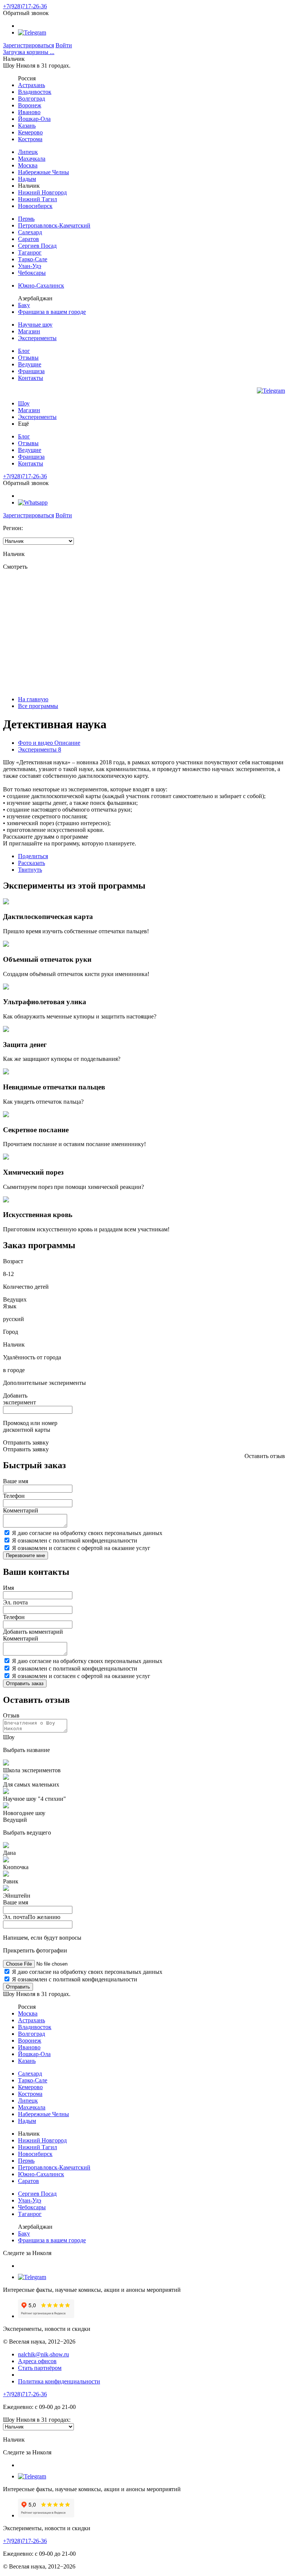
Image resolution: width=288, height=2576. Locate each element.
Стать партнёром (40, 2368)
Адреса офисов (37, 2361)
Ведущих (15, 1299)
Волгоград (31, 99)
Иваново (29, 112)
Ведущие (30, 364)
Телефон (14, 1496)
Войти (64, 45)
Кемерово (30, 132)
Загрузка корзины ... (29, 52)
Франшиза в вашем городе (52, 312)
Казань (27, 126)
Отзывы (28, 358)
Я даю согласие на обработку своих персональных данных (87, 1533)
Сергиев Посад (37, 246)
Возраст (13, 1261)
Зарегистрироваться (28, 45)
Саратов (28, 239)
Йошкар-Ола (34, 119)
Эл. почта (15, 1602)
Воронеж (30, 105)
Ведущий (15, 1820)
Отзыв (11, 1715)
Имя (8, 1588)
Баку (24, 305)
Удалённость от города (32, 1357)
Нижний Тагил (37, 199)
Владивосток (35, 92)
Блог (24, 351)
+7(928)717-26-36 (25, 6)
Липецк (28, 152)
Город (10, 1332)
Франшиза (31, 371)
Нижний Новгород (42, 192)
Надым (27, 179)
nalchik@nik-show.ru (43, 2354)
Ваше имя (16, 1481)
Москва (28, 165)
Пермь (26, 219)
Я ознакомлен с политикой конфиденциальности (75, 1540)
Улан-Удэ (30, 266)
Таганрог (30, 252)
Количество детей (26, 1287)
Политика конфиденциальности (59, 2381)
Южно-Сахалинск (41, 285)
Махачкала (32, 159)
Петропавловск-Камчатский (54, 225)
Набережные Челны (43, 172)
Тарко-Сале (33, 259)
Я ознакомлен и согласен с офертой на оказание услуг (81, 1548)
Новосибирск (35, 206)
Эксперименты (37, 338)
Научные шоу (35, 325)
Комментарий (21, 1510)
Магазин (29, 331)
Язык (10, 1306)
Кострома (30, 139)
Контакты (31, 378)
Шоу (24, 403)
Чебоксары (32, 273)
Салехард (30, 232)
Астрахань (31, 85)
